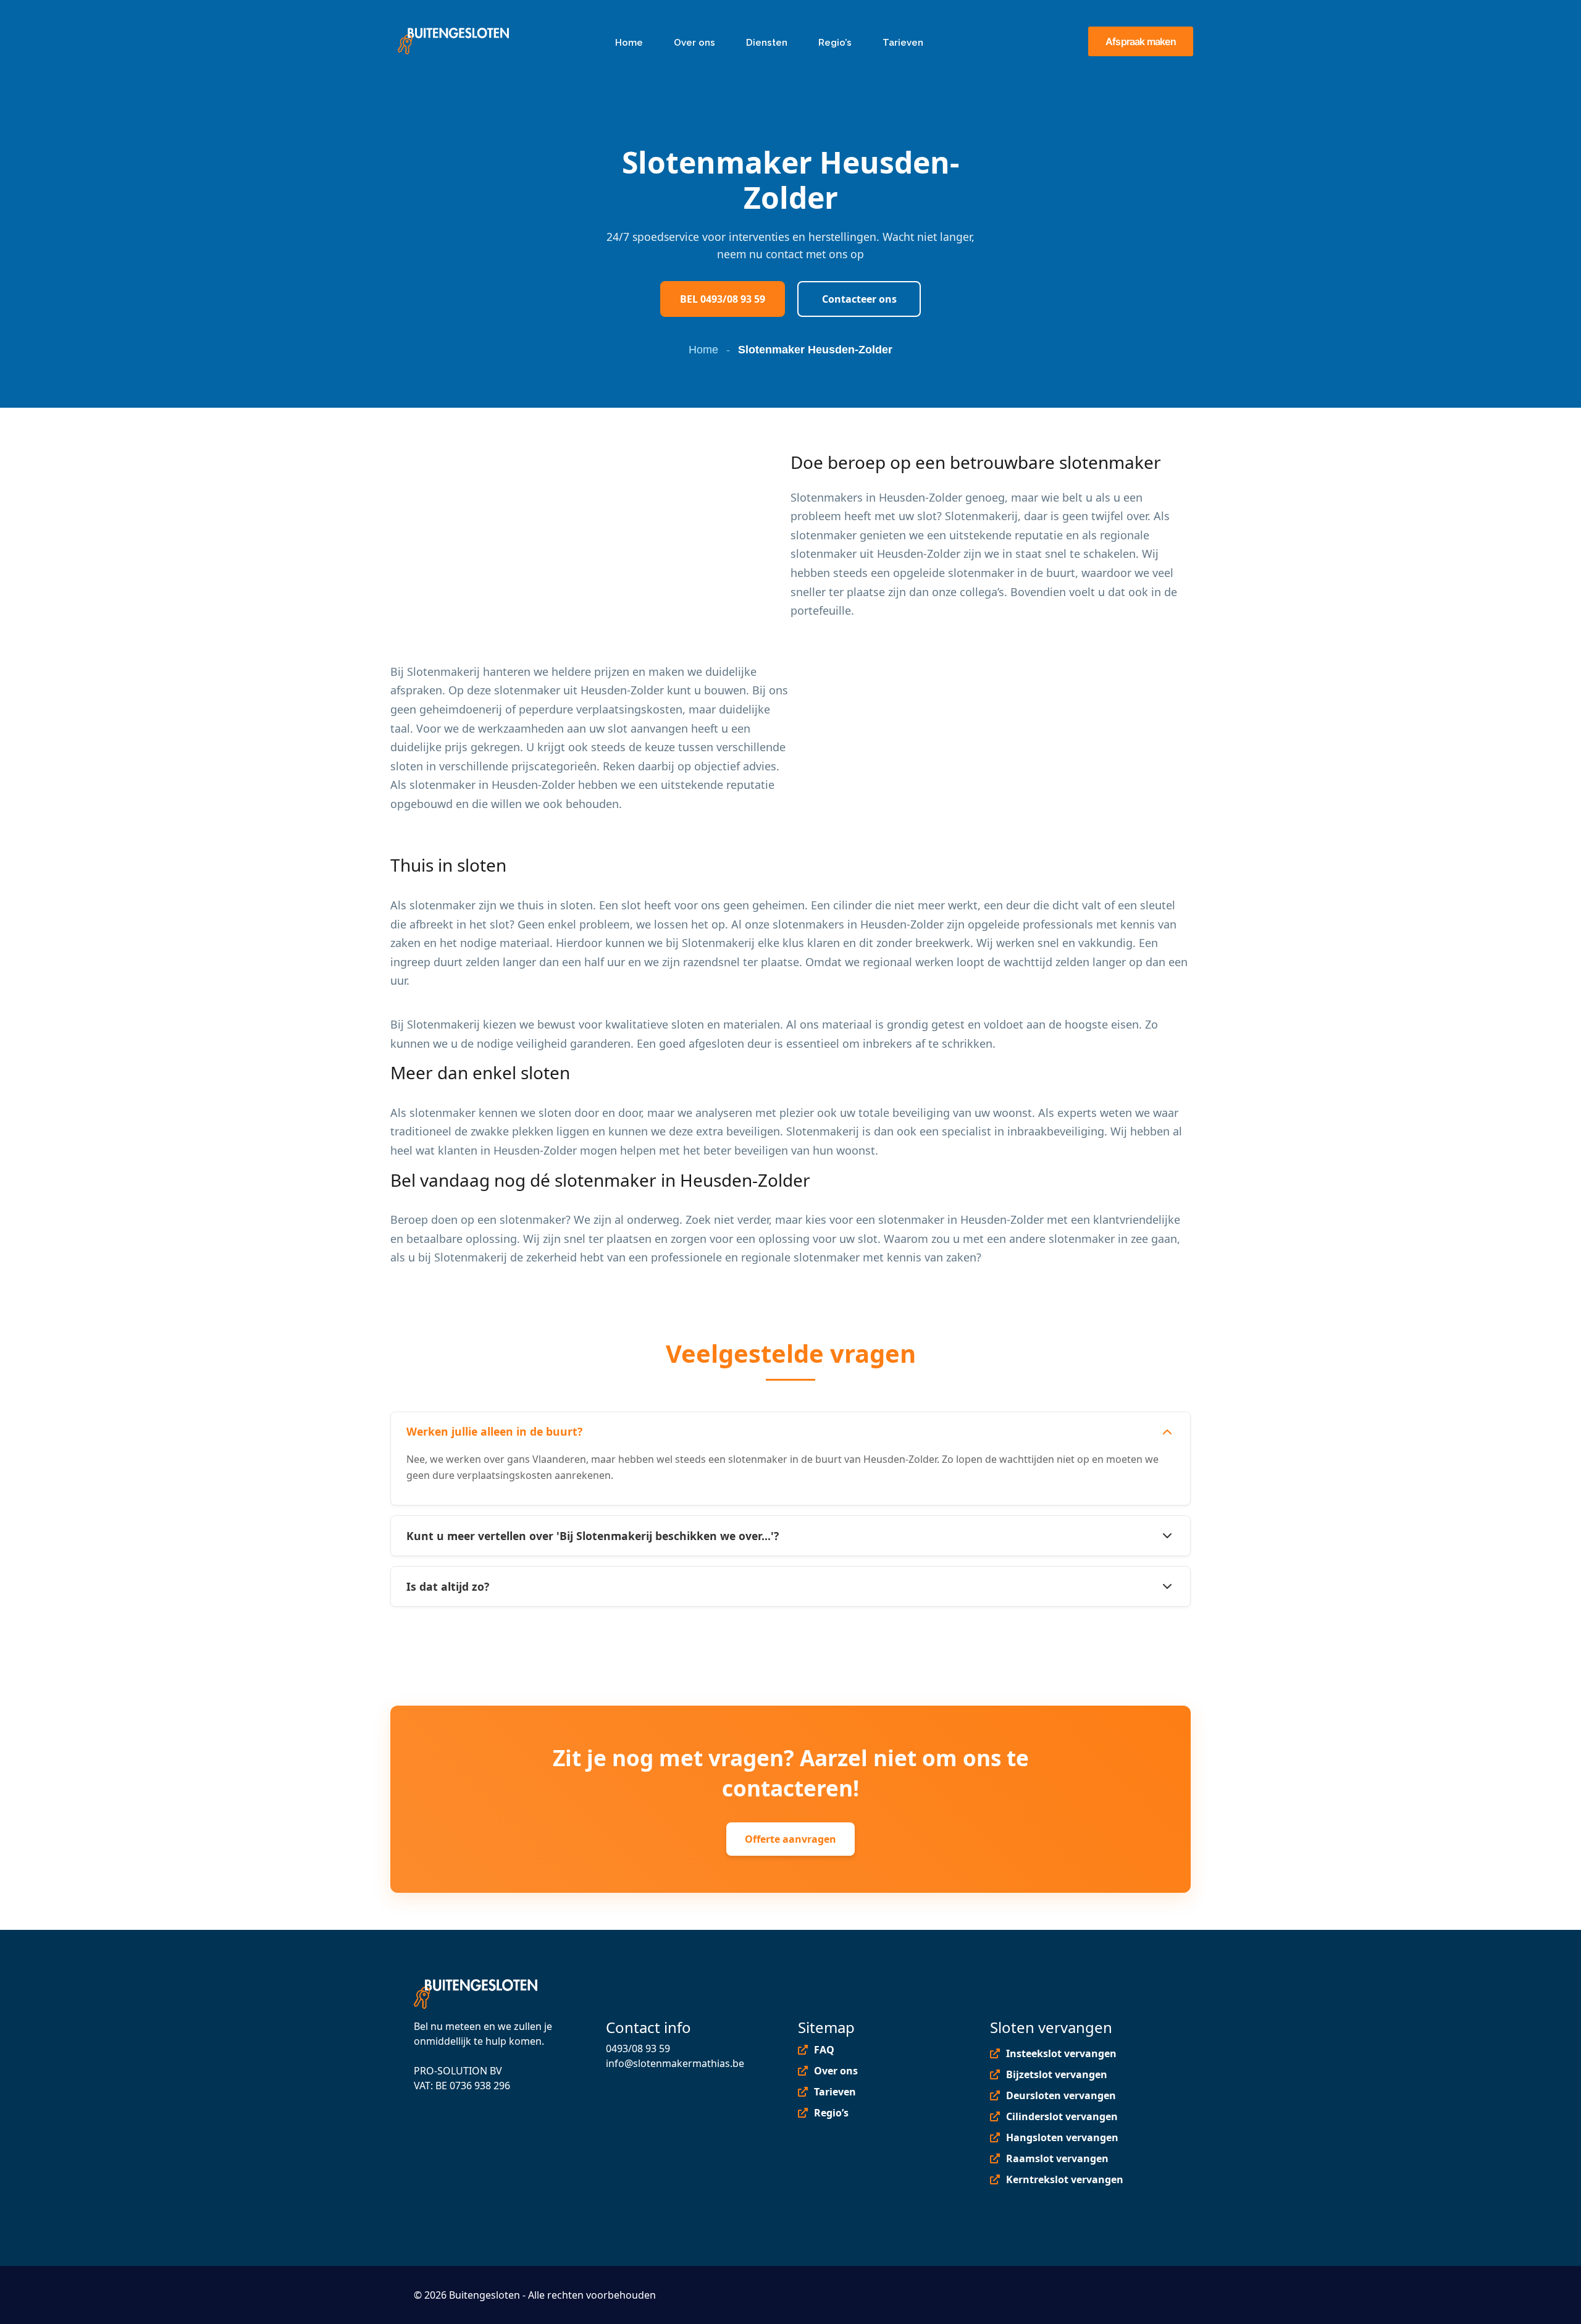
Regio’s (831, 2113)
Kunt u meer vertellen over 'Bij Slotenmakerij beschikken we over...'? (593, 1536)
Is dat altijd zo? (448, 1586)
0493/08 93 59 (638, 2048)
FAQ (824, 2050)
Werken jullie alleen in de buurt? (494, 1431)
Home (703, 350)
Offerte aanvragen (790, 1839)
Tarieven (835, 2092)
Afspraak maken (1141, 41)
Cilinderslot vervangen (1062, 2116)
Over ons (836, 2071)
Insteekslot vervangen (1061, 2053)
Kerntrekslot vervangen (1065, 2179)
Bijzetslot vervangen (1057, 2074)
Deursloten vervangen (1061, 2095)
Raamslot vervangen (1057, 2158)
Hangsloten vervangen (1062, 2137)
